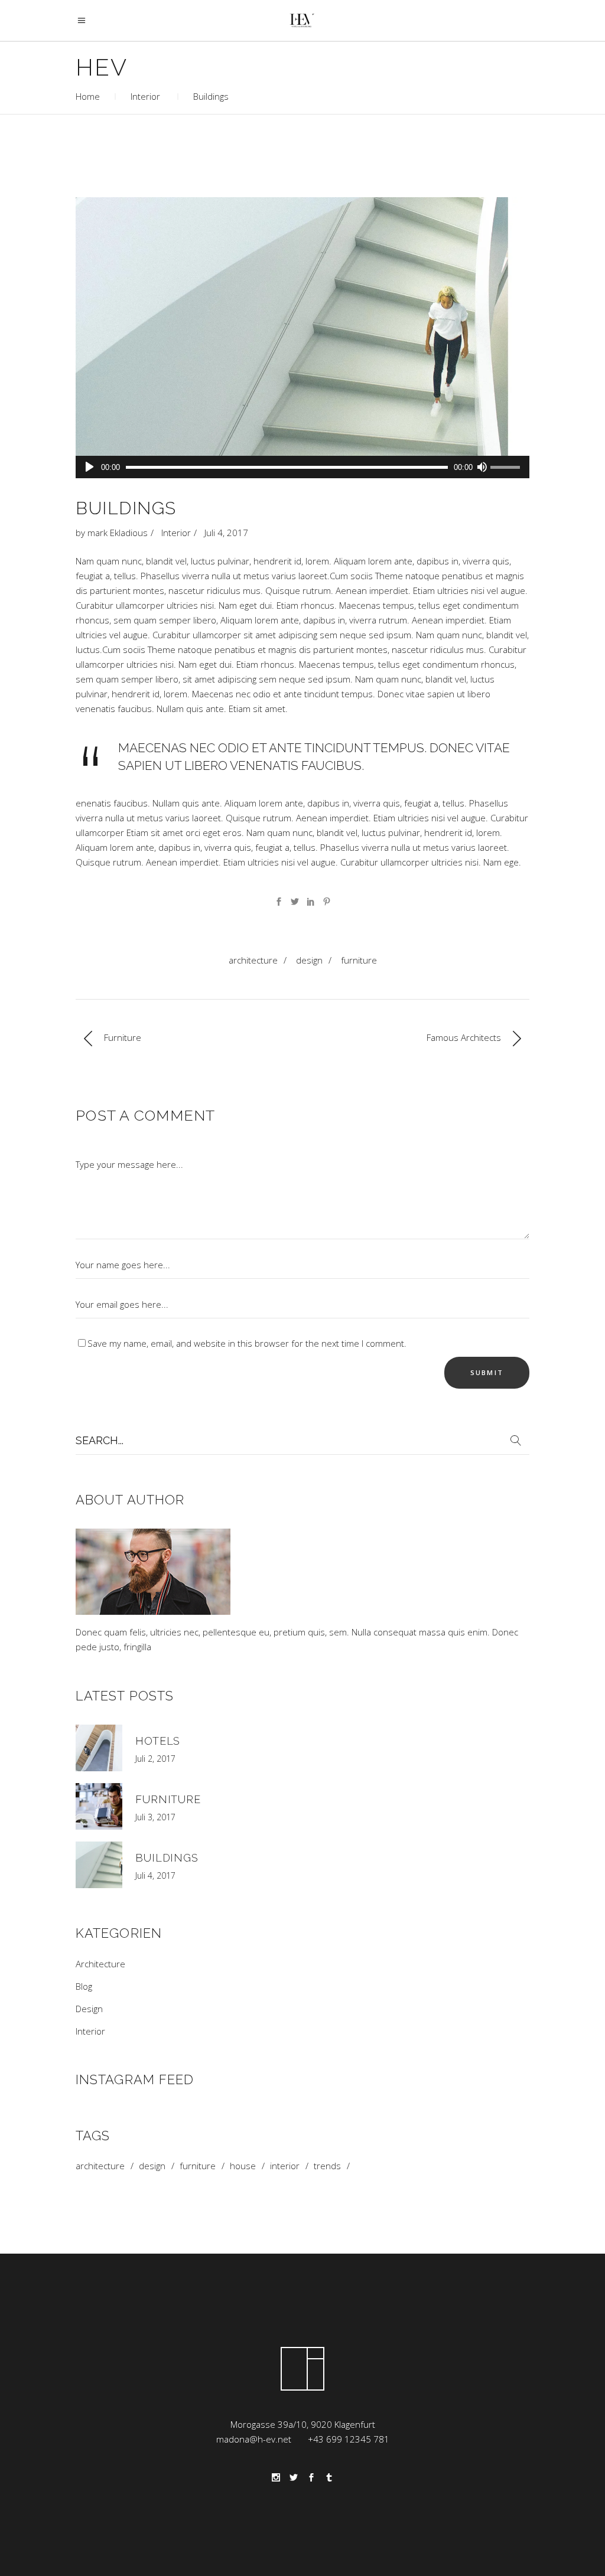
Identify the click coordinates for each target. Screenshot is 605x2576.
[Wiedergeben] (90, 467)
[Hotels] (99, 1748)
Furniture (359, 960)
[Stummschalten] (482, 467)
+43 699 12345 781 (349, 2439)
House (243, 2166)
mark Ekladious (118, 533)
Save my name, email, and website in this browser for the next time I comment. (247, 1343)
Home (88, 96)
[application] (302, 467)
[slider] (507, 468)
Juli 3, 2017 (155, 1817)
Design (309, 960)
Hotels (158, 1741)
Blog (84, 1986)
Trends (327, 2166)
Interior (145, 96)
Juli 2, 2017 (155, 1759)
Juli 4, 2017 (226, 533)
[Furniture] (99, 1806)
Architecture (253, 960)
